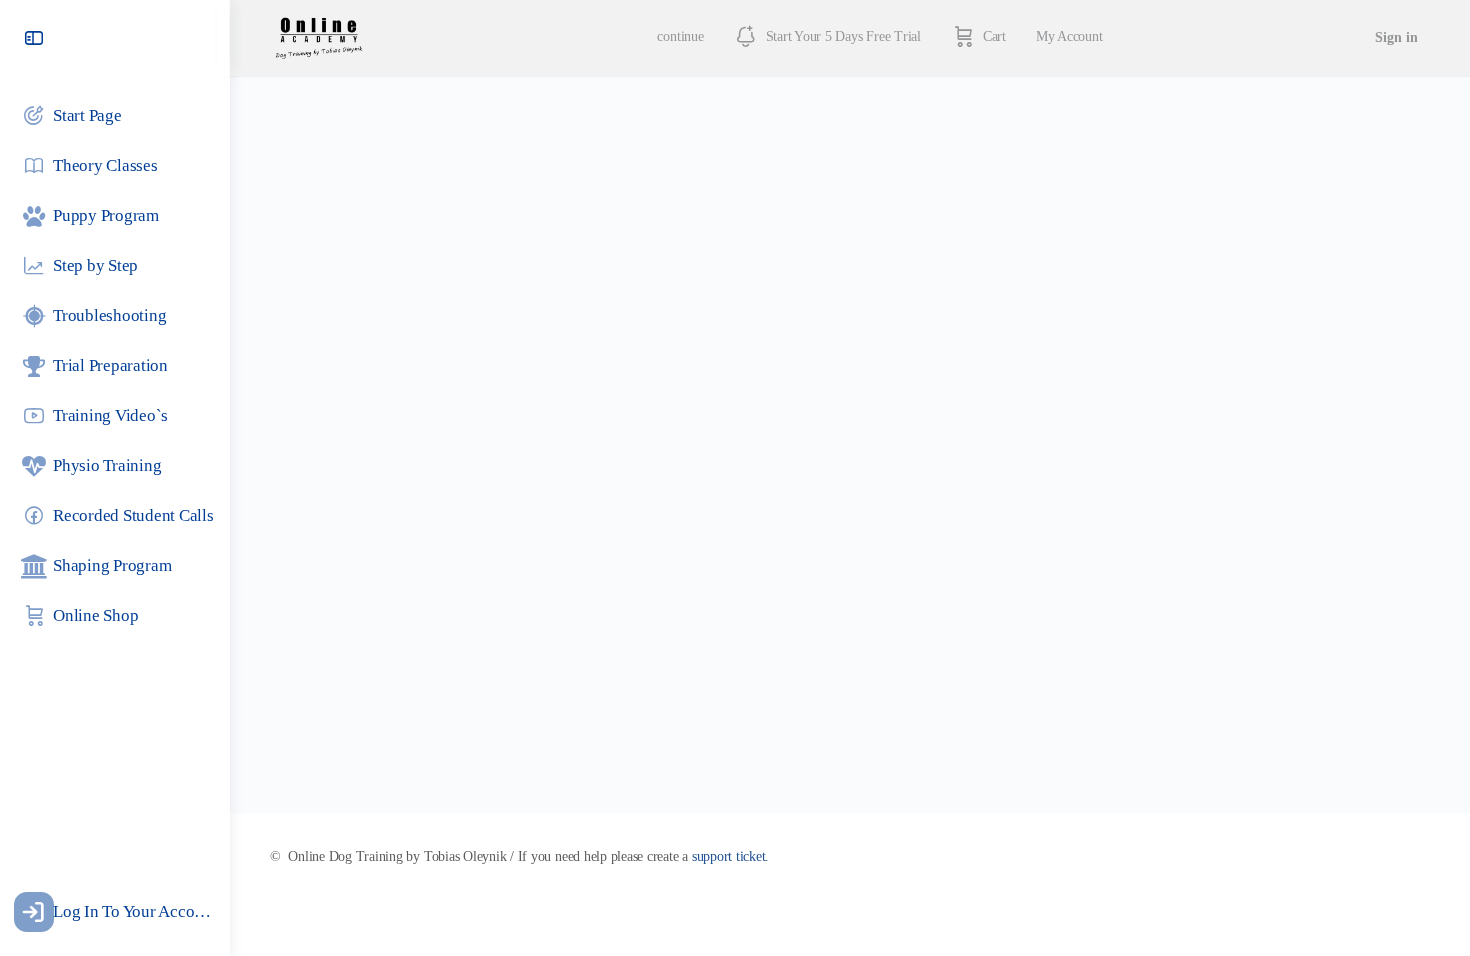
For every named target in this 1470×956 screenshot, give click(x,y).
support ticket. (730, 856)
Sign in (1396, 37)
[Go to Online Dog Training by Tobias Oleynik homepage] (318, 36)
